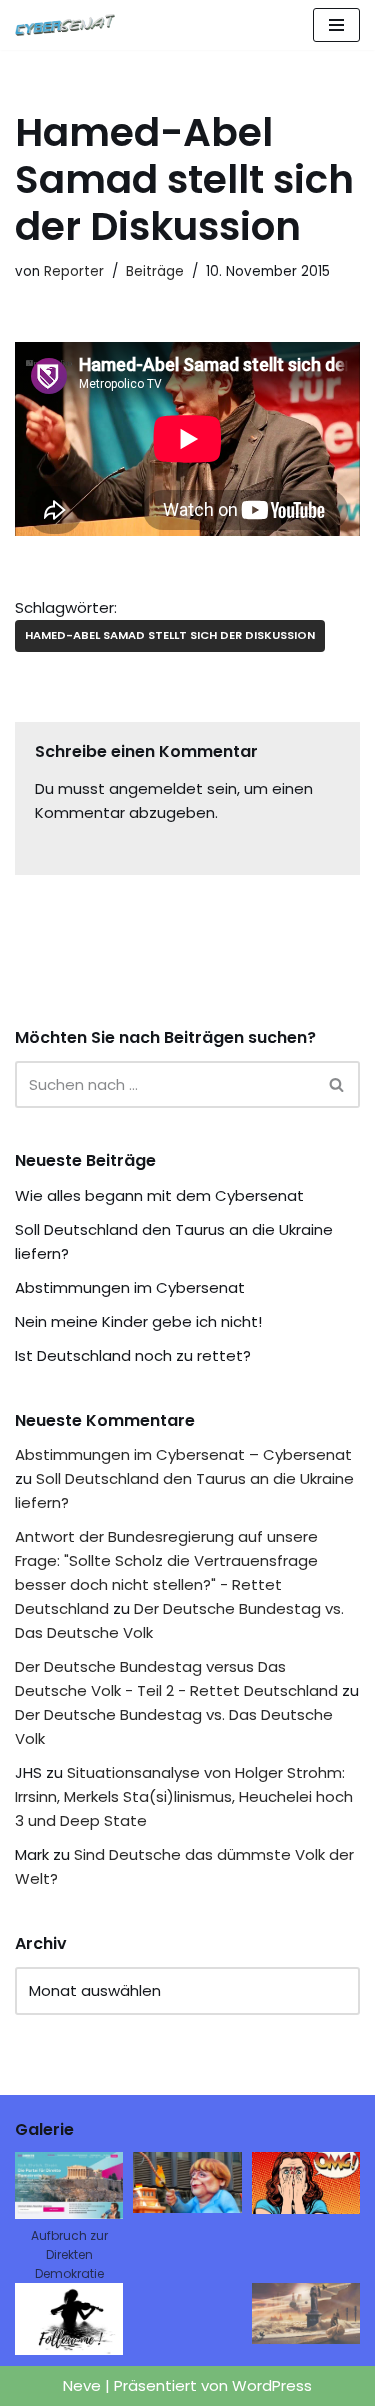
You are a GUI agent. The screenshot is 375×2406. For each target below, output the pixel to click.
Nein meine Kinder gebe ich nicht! (138, 1321)
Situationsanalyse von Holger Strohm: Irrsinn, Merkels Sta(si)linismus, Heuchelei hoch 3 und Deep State (184, 1796)
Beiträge (155, 271)
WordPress (272, 2385)
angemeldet (156, 788)
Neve (82, 2385)
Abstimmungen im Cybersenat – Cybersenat (183, 1454)
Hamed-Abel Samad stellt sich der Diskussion (170, 635)
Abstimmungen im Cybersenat (130, 1287)
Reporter (74, 271)
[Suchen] (337, 1084)
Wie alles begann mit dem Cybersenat (159, 1195)
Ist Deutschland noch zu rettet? (133, 1355)
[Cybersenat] (70, 25)
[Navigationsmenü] (336, 25)
